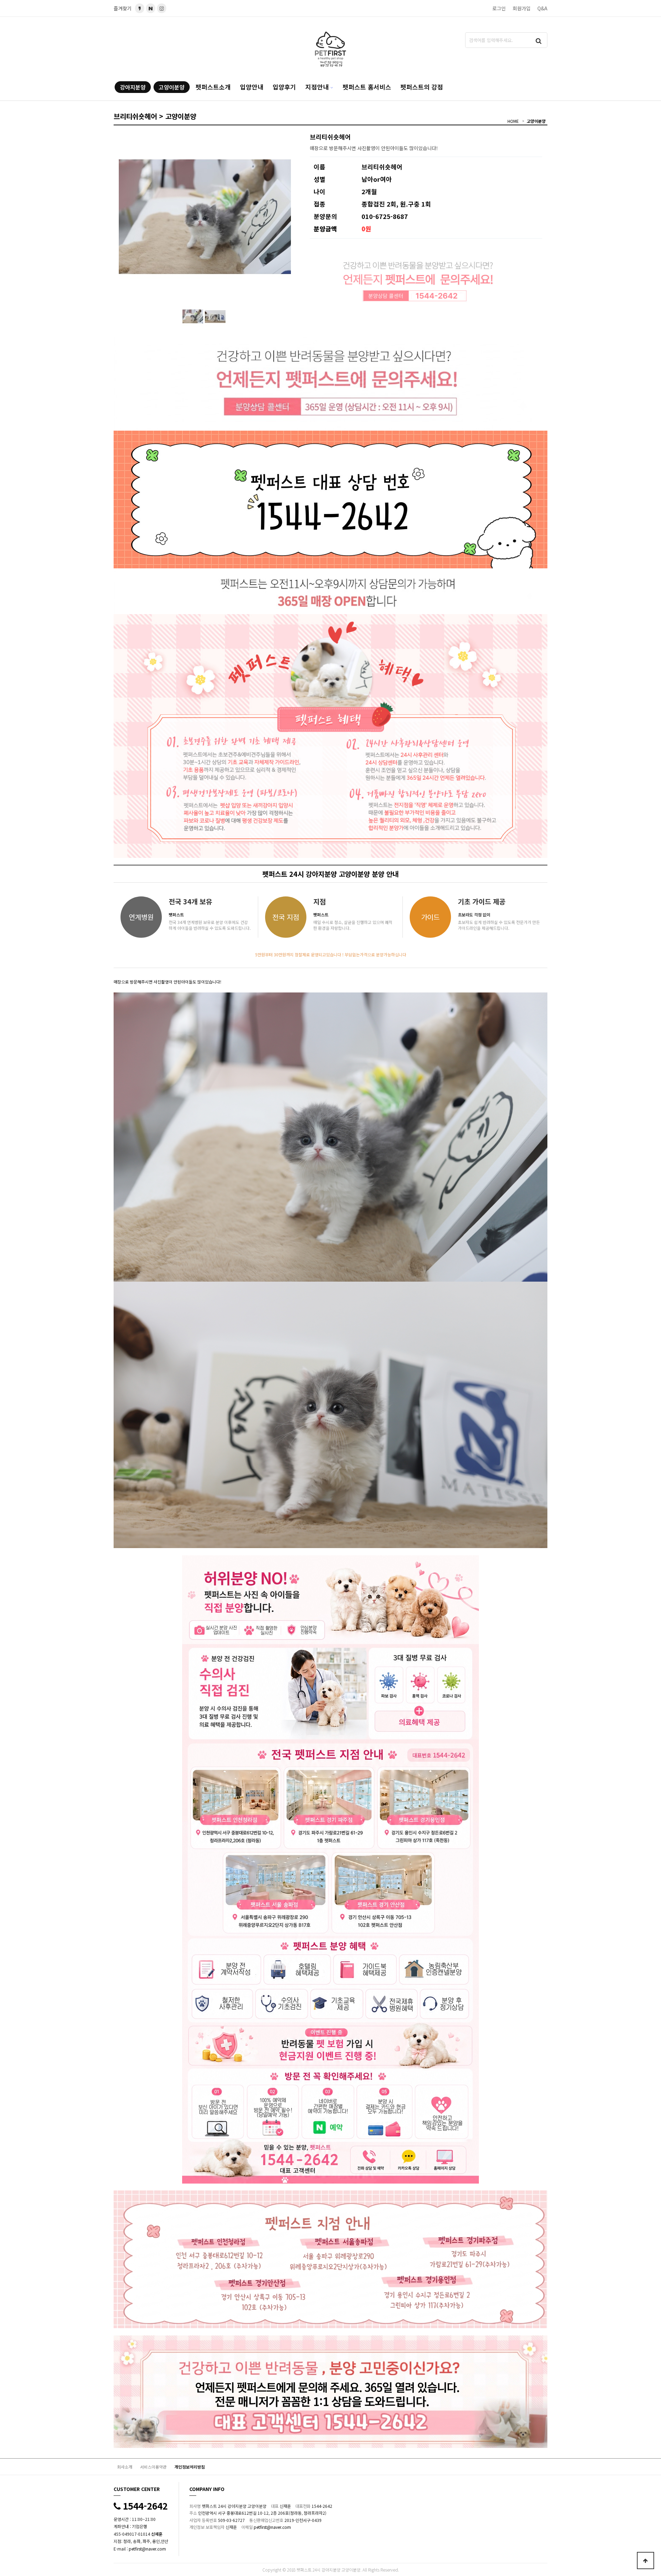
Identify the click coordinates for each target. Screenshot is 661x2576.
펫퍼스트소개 (213, 87)
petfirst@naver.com (147, 2549)
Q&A (542, 8)
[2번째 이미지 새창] (215, 316)
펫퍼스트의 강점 (422, 87)
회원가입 (522, 8)
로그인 (499, 8)
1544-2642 (144, 2506)
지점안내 (317, 87)
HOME (513, 121)
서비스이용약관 (153, 2467)
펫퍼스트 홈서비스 (367, 87)
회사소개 (125, 2467)
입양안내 (252, 87)
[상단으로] (646, 2561)
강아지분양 (133, 87)
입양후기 (284, 87)
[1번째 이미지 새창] (193, 316)
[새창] (151, 8)
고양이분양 (172, 87)
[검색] (539, 40)
